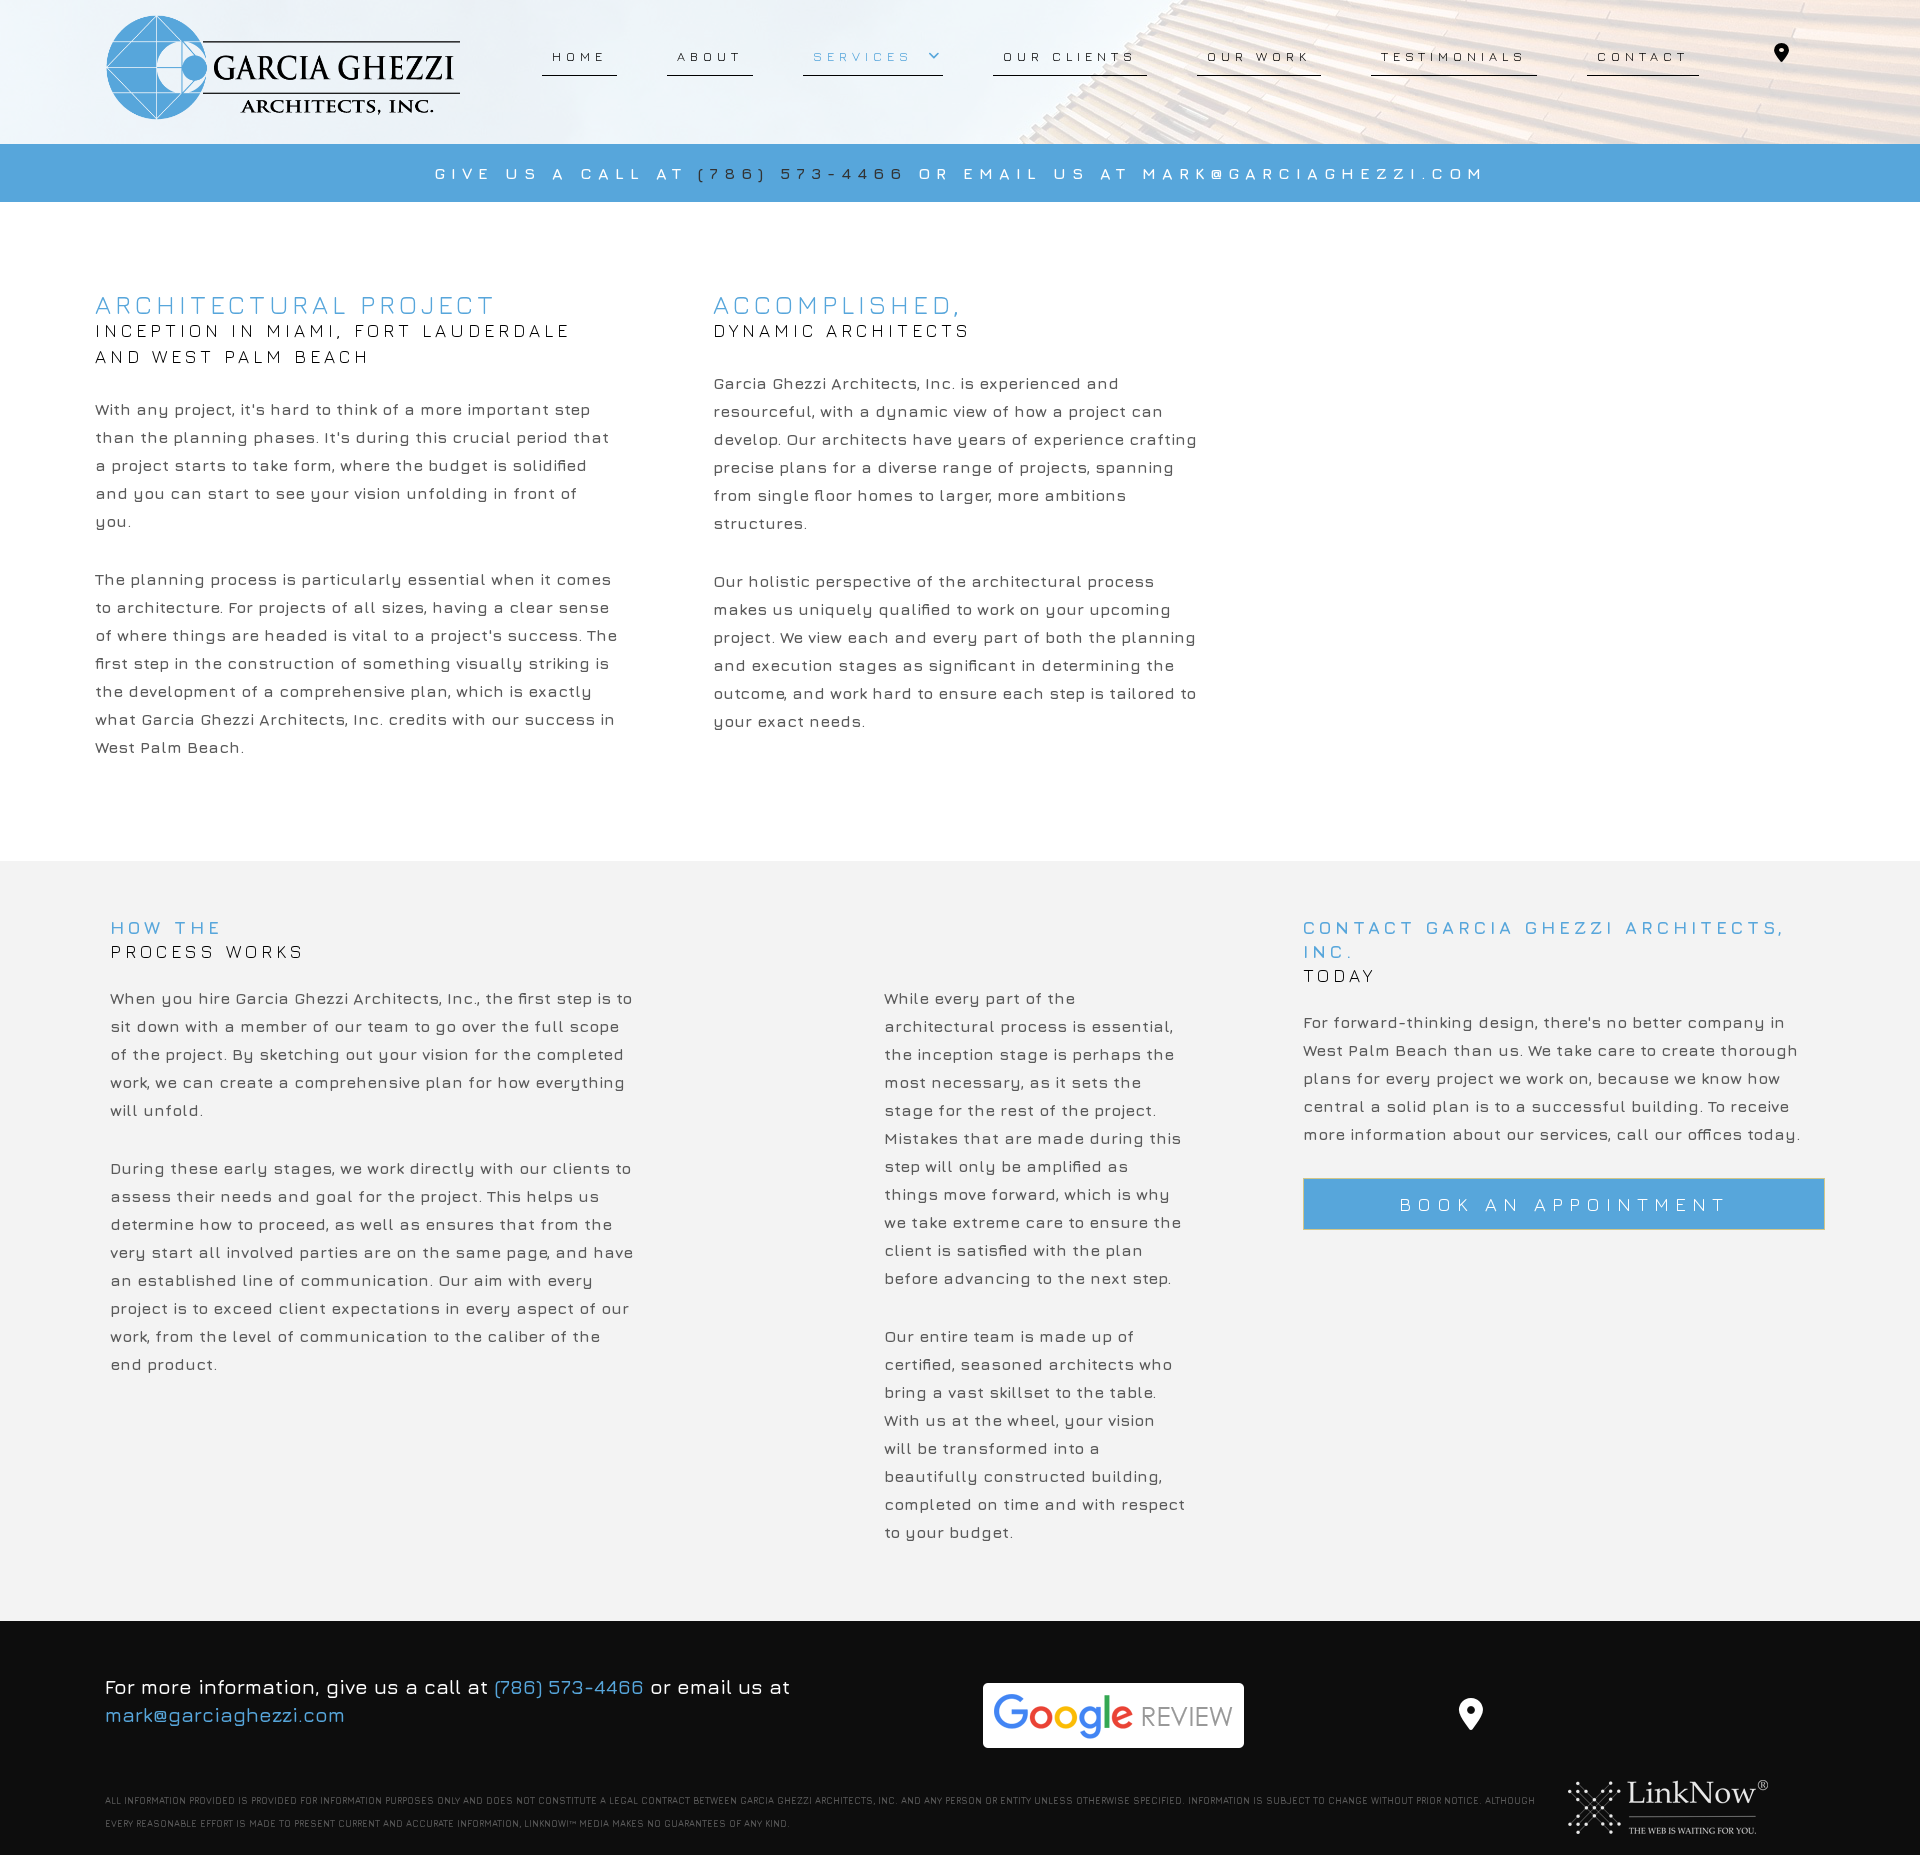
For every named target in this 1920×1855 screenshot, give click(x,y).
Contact (1643, 56)
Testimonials (1454, 56)
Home (579, 56)
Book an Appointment (1564, 1204)
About (710, 56)
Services (863, 56)
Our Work (1259, 56)
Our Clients (1070, 56)
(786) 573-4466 (808, 173)
